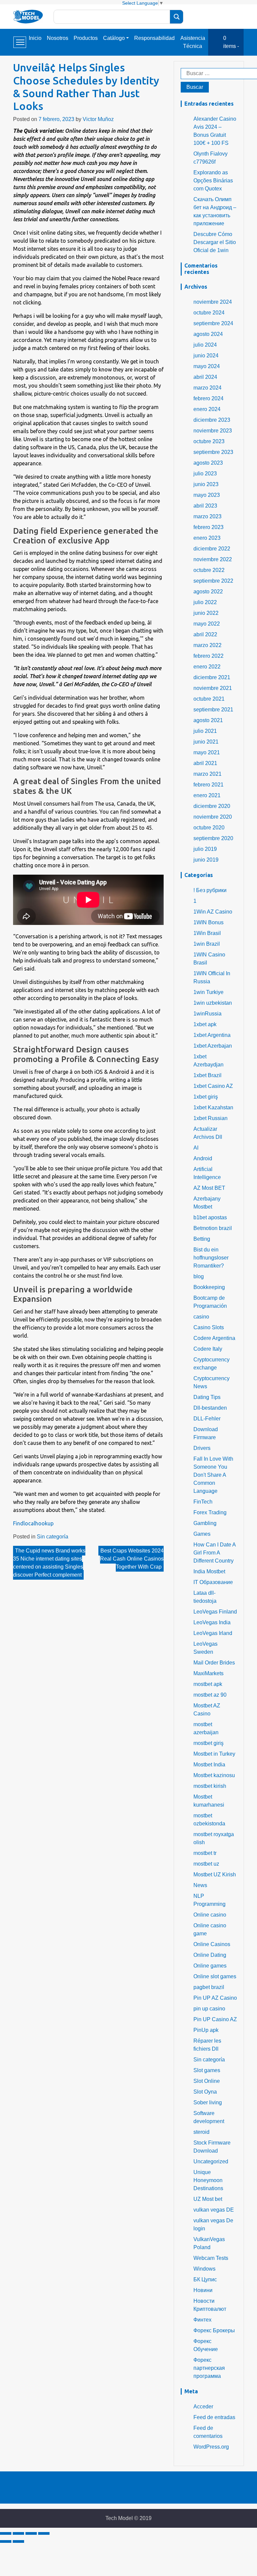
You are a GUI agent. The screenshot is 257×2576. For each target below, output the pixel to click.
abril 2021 (205, 763)
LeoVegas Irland (213, 1633)
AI (196, 1148)
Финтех (202, 2320)
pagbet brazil (209, 1987)
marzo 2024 (207, 388)
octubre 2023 (209, 441)
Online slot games (215, 1976)
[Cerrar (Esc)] (6, 2533)
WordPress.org (211, 2447)
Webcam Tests (211, 2258)
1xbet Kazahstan (213, 1107)
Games (202, 1534)
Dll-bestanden (210, 1408)
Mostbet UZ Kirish (215, 1875)
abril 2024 (205, 377)
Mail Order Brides (214, 1663)
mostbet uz (206, 1864)
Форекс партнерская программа (209, 2368)
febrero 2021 (208, 785)
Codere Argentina (214, 1338)
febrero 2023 (208, 527)
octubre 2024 (209, 313)
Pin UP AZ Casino (215, 1998)
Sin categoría (53, 1537)
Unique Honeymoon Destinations (208, 2180)
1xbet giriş (206, 1097)
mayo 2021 (207, 752)
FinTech (203, 1502)
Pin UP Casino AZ (215, 2019)
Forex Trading (210, 1512)
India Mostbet (209, 1571)
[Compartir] (18, 2533)
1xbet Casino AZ (213, 1086)
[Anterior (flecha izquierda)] (6, 2541)
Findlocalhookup (33, 1523)
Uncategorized (211, 2161)
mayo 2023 (207, 495)
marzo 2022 (207, 645)
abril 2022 (205, 634)
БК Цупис (205, 2279)
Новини (203, 2290)
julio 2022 (205, 602)
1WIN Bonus (208, 922)
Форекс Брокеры (214, 2330)
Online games (210, 1966)
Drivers (202, 1448)
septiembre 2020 (213, 838)
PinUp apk (206, 2030)
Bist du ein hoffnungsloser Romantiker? (211, 1258)
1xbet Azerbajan (213, 1046)
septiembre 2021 (213, 710)
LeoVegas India (212, 1622)
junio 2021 (206, 742)
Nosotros (58, 38)
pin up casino (209, 2009)
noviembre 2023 (213, 431)
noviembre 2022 (213, 559)
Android (203, 1158)
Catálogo (114, 38)
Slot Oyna (205, 2092)
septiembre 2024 (213, 323)
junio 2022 (206, 613)
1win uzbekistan (213, 1003)
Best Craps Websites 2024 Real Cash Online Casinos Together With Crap (132, 1559)
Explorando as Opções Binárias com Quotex (213, 181)
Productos (86, 38)
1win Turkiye (208, 992)
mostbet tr (205, 1853)
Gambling (205, 1523)
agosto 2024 (208, 334)
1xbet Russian (210, 1118)
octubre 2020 (209, 828)
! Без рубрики (210, 890)
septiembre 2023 (213, 452)
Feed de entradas (214, 2417)
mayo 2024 (207, 366)
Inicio (35, 38)
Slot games (207, 2070)
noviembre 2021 (213, 688)
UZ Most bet (208, 2199)
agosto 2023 (208, 463)
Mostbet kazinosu (214, 1775)
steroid (201, 2132)
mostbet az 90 (210, 1695)
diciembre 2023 (212, 420)
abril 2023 (205, 506)
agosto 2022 (208, 592)
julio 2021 (205, 731)
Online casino (210, 1915)
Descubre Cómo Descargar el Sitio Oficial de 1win (215, 242)
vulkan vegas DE (214, 2210)
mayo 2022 (207, 624)
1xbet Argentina (212, 1035)
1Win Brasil (207, 933)
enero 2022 (207, 667)
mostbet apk (208, 1684)
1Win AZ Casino (213, 912)
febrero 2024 (208, 398)
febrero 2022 (208, 656)
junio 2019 (206, 860)
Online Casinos (212, 1944)
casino (201, 1317)
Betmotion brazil (213, 1228)
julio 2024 (205, 345)
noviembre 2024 (213, 302)
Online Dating (210, 1955)
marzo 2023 (207, 516)
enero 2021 (207, 795)
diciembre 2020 (212, 806)
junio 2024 (206, 356)
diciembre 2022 (212, 549)
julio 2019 (205, 849)
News (200, 1885)
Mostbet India (209, 1765)
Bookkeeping (209, 1287)
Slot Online (207, 2081)
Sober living (208, 2102)
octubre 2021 (209, 699)
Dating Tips (207, 1397)
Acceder (203, 2407)
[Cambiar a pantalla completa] (31, 2533)
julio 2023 (205, 474)
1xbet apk (205, 1024)
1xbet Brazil (207, 1075)
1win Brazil (207, 944)
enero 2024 (207, 409)
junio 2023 (206, 484)
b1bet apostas (210, 1217)
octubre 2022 (209, 570)
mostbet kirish (210, 1786)
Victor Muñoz (98, 119)
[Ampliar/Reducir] (44, 2533)
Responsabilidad (154, 38)
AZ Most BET (209, 1188)
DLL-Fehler (207, 1419)
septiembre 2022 (213, 581)
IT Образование (213, 1582)
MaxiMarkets (208, 1673)
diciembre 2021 (212, 677)
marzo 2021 (207, 774)
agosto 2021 (208, 720)
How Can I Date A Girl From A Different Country (215, 1553)
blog (199, 1276)
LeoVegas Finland (215, 1612)
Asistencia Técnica (193, 42)
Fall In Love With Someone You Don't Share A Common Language (213, 1475)
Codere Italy (208, 1349)
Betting (202, 1239)
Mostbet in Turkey (214, 1754)
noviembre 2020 (213, 817)
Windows (204, 2269)
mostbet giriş (208, 1743)
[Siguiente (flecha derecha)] (18, 2541)
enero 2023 (207, 538)
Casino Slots (209, 1327)
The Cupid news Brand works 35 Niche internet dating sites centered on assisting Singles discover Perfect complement (49, 1563)
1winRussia (207, 1014)
